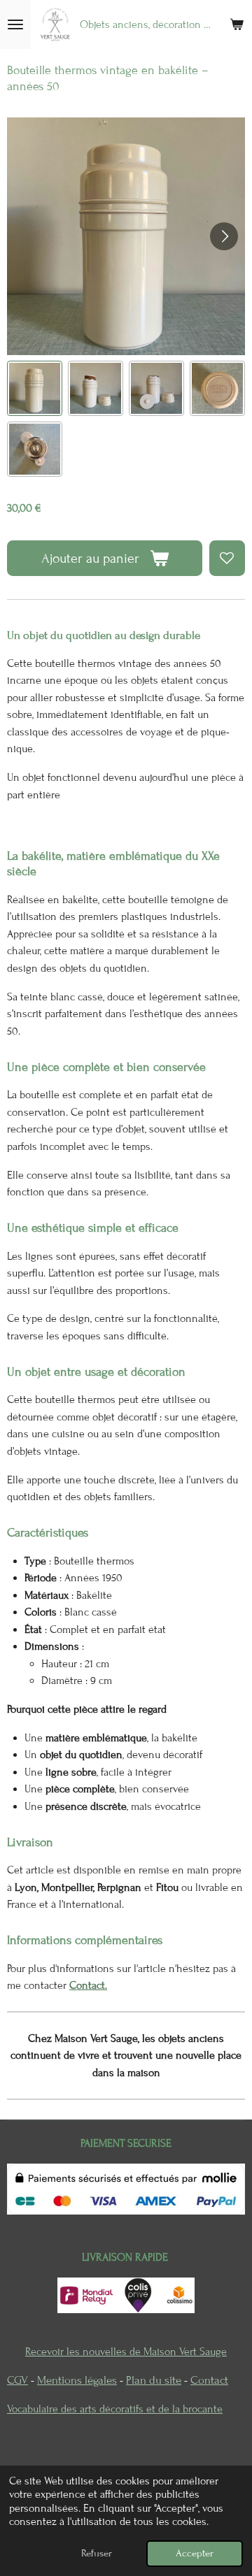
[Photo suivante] (224, 236)
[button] (35, 388)
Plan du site (154, 2380)
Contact (209, 2380)
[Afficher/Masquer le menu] (15, 24)
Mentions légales (77, 2380)
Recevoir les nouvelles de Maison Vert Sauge (126, 2352)
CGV (17, 2380)
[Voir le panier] (237, 24)
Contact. (88, 1985)
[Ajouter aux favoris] (227, 558)
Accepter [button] (195, 2553)
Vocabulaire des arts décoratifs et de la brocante (115, 2409)
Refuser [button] (97, 2553)
